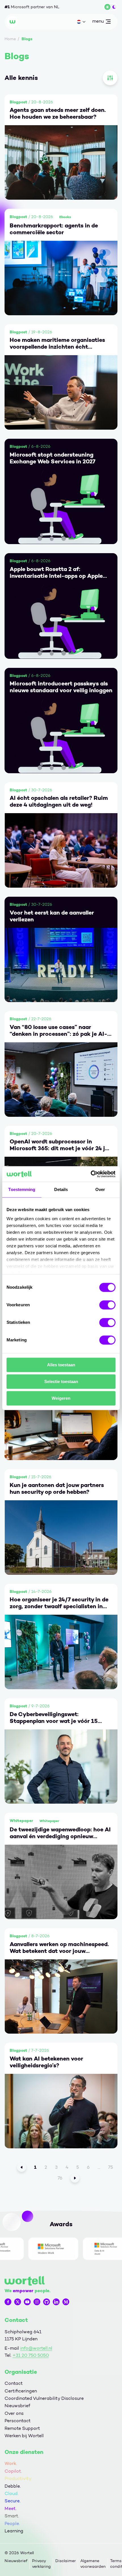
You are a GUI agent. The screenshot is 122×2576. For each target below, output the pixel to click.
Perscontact (18, 2421)
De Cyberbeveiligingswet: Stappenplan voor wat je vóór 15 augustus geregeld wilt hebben (54, 1718)
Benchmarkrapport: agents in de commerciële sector (54, 229)
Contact (14, 2383)
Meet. (10, 2508)
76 (60, 2178)
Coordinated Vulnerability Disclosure (44, 2398)
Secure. (12, 2501)
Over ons (14, 2413)
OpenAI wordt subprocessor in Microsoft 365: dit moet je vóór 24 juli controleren (61, 1145)
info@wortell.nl (36, 2348)
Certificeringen (21, 2391)
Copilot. (13, 2471)
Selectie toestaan (61, 1381)
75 (111, 2167)
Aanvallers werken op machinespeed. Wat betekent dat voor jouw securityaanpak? (59, 1948)
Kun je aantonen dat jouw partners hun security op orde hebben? (57, 1488)
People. (12, 2523)
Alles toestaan (61, 1365)
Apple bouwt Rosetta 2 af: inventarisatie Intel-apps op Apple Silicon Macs (56, 572)
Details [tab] (61, 1189)
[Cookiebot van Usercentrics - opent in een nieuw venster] (91, 1174)
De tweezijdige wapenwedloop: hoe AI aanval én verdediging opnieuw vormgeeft (60, 1833)
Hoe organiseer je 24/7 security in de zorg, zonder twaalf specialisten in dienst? (59, 1603)
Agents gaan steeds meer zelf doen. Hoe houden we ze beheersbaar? (58, 113)
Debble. (13, 2486)
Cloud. (11, 2493)
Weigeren (61, 1398)
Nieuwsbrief (17, 2406)
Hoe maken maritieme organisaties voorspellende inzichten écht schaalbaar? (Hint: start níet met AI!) (60, 343)
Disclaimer (66, 2561)
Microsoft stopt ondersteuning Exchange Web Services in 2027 (52, 458)
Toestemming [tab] (22, 1189)
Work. (11, 2463)
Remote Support (22, 2428)
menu (98, 22)
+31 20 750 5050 (31, 2355)
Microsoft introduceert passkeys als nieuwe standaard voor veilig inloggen (61, 687)
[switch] (107, 1305)
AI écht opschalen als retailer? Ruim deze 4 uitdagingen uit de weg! (59, 801)
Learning (14, 2531)
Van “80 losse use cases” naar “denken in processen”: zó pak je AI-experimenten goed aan (58, 1030)
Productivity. (18, 2478)
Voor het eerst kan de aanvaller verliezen (52, 916)
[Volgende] (75, 2178)
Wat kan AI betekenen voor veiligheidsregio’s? (46, 2062)
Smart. (12, 2516)
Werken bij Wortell (24, 2436)
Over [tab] (100, 1189)
